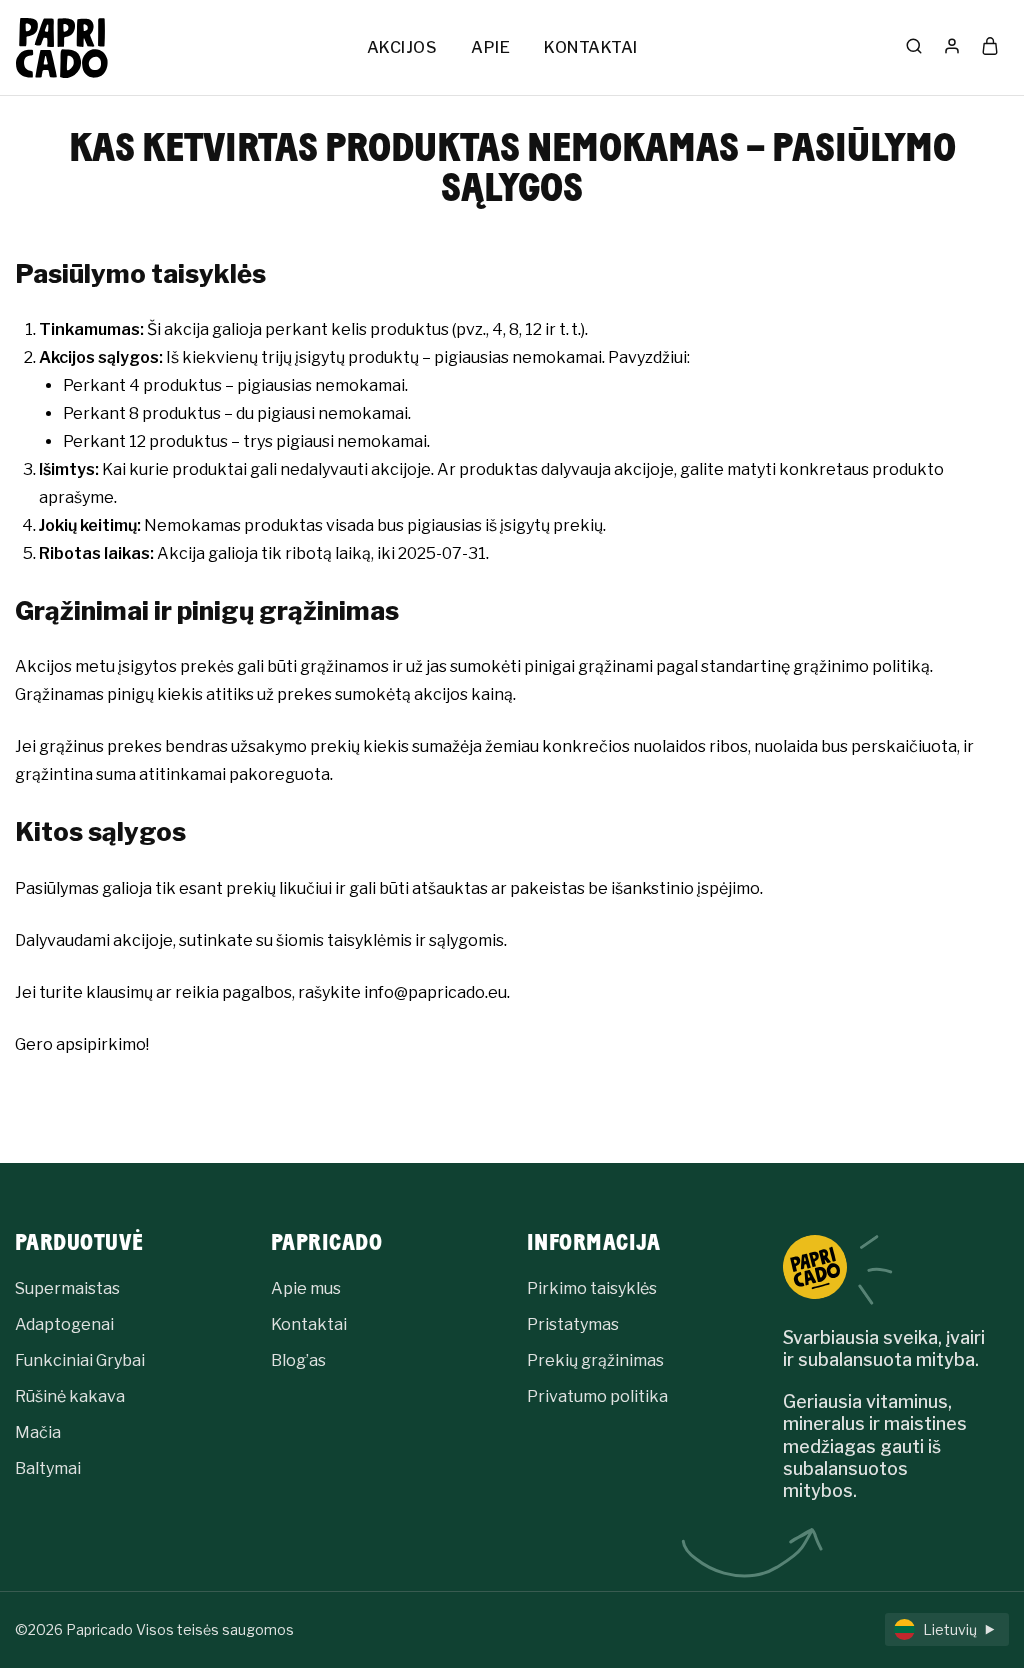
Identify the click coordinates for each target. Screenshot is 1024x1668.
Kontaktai (309, 1324)
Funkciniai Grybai (80, 1360)
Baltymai (48, 1468)
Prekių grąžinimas (595, 1360)
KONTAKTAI (591, 47)
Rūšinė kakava (70, 1396)
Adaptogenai (64, 1324)
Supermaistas (67, 1288)
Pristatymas (573, 1324)
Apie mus (306, 1288)
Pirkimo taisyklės (592, 1288)
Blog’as (298, 1360)
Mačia (38, 1432)
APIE (490, 47)
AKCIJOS (402, 47)
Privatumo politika (597, 1396)
